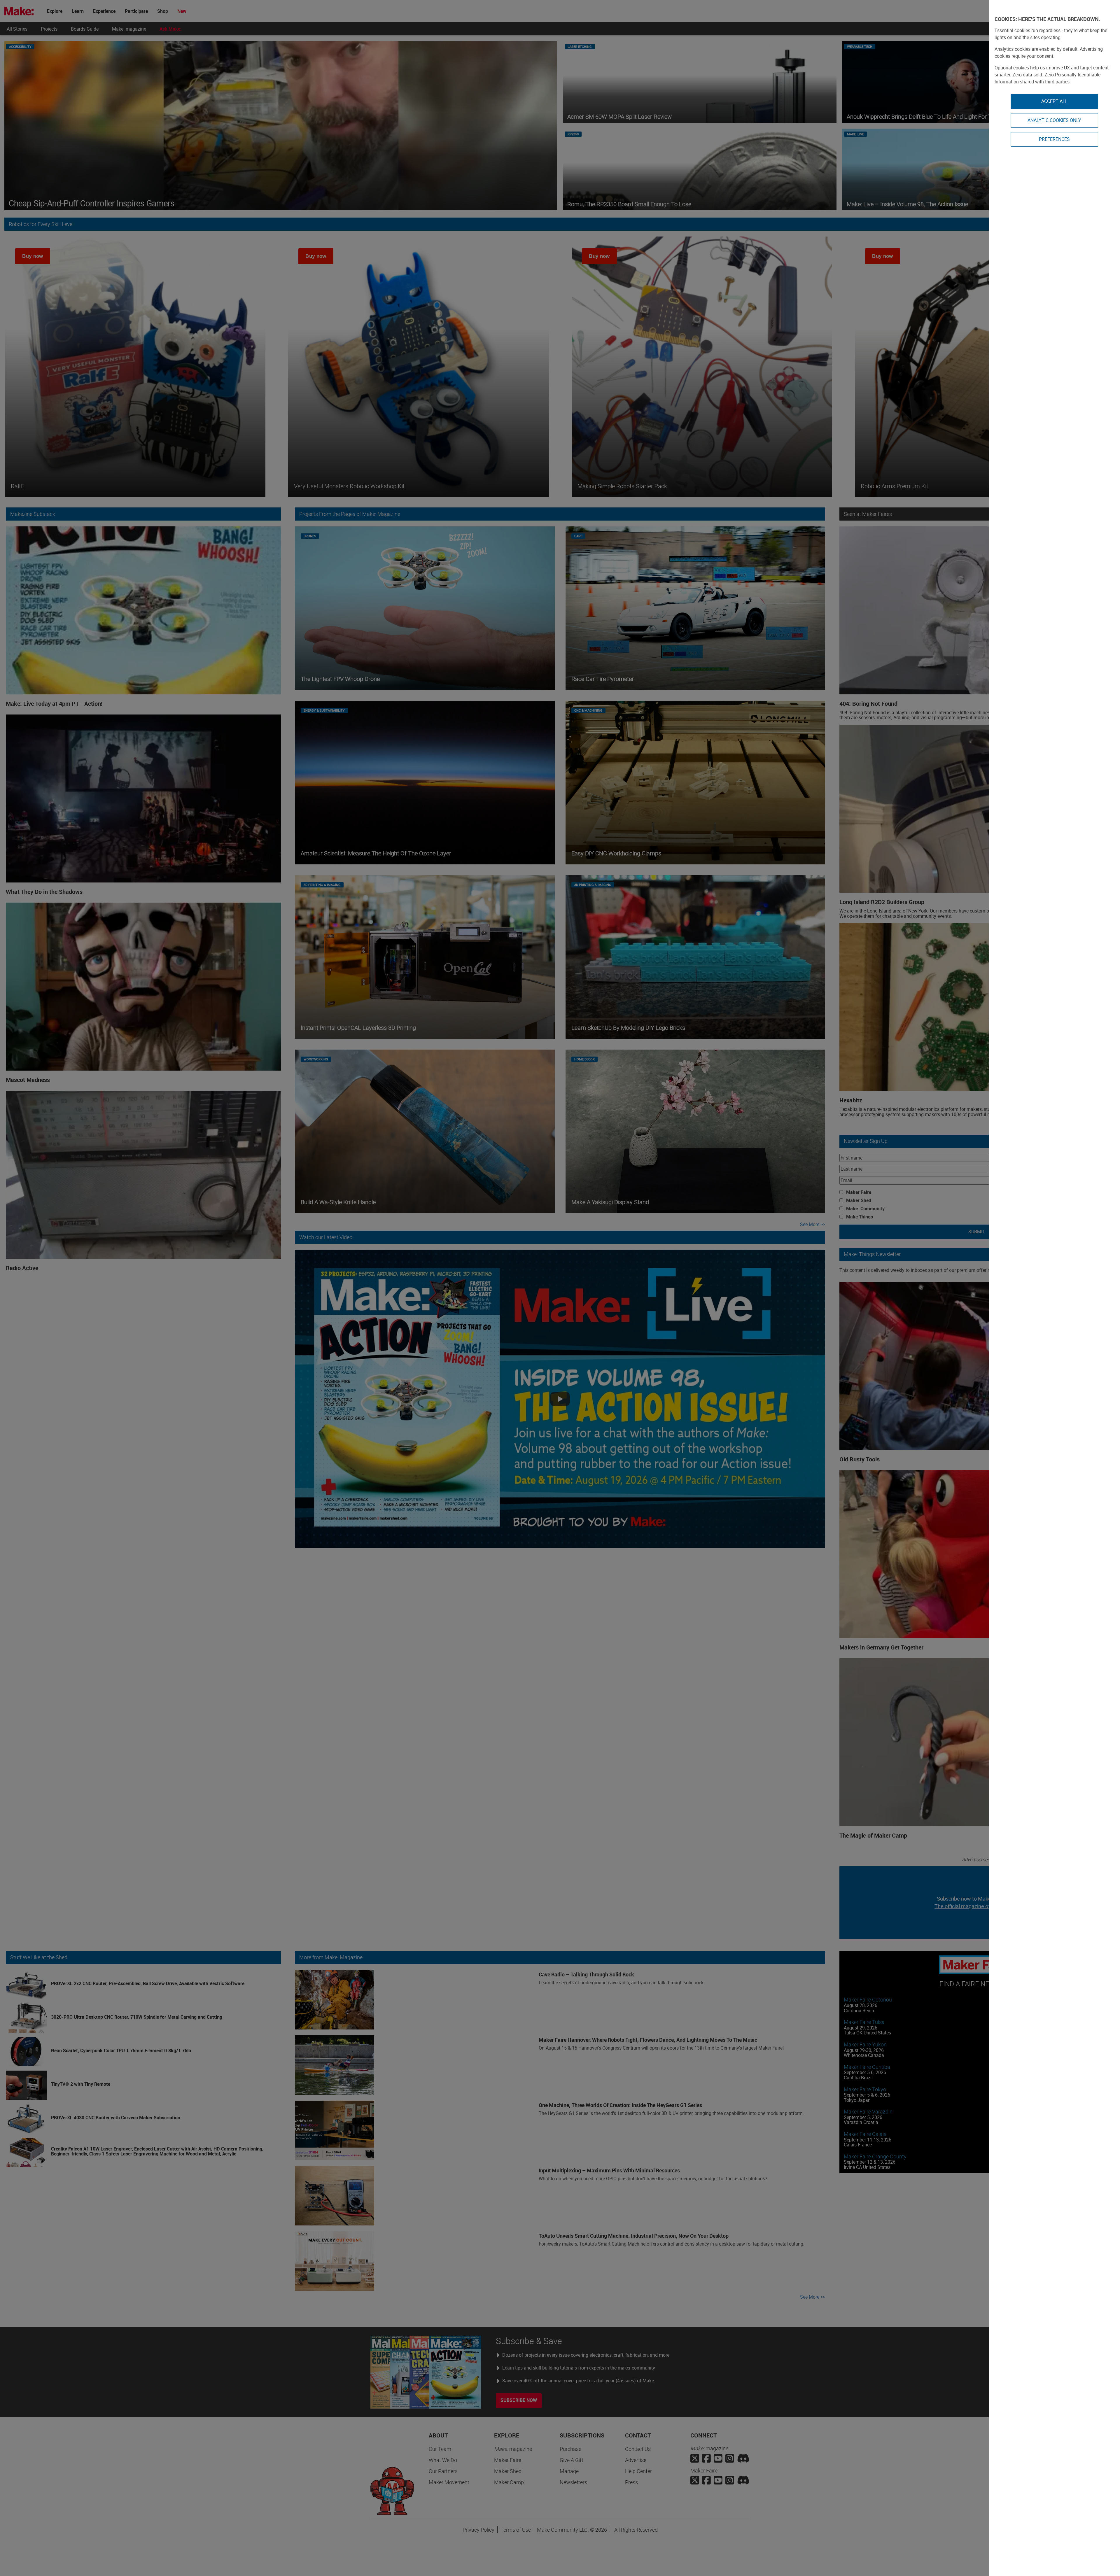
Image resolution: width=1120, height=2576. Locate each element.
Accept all (1055, 101)
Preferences (1054, 139)
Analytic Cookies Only (1054, 120)
